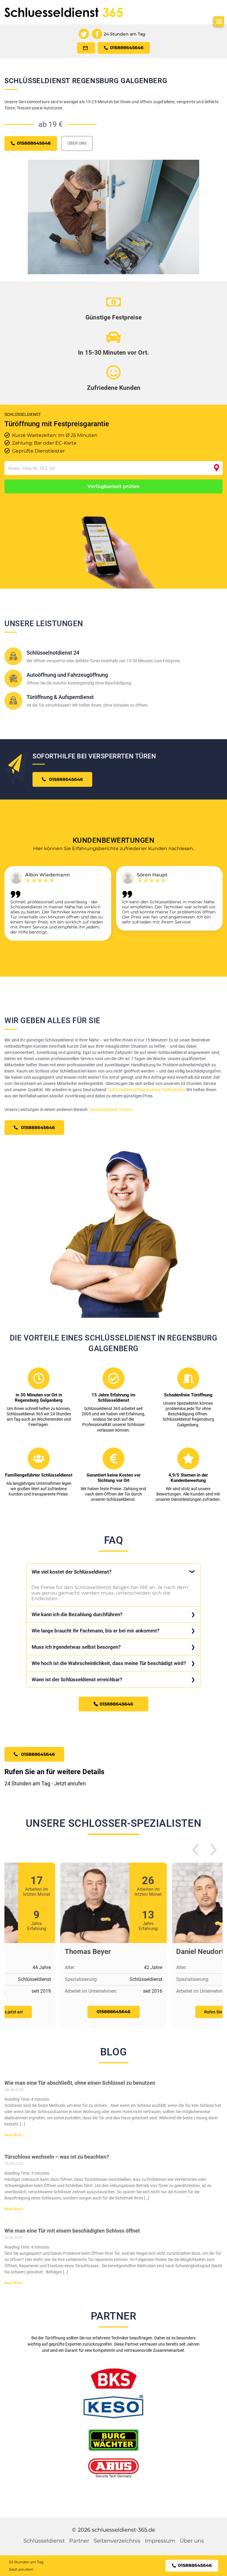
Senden (113, 1352)
